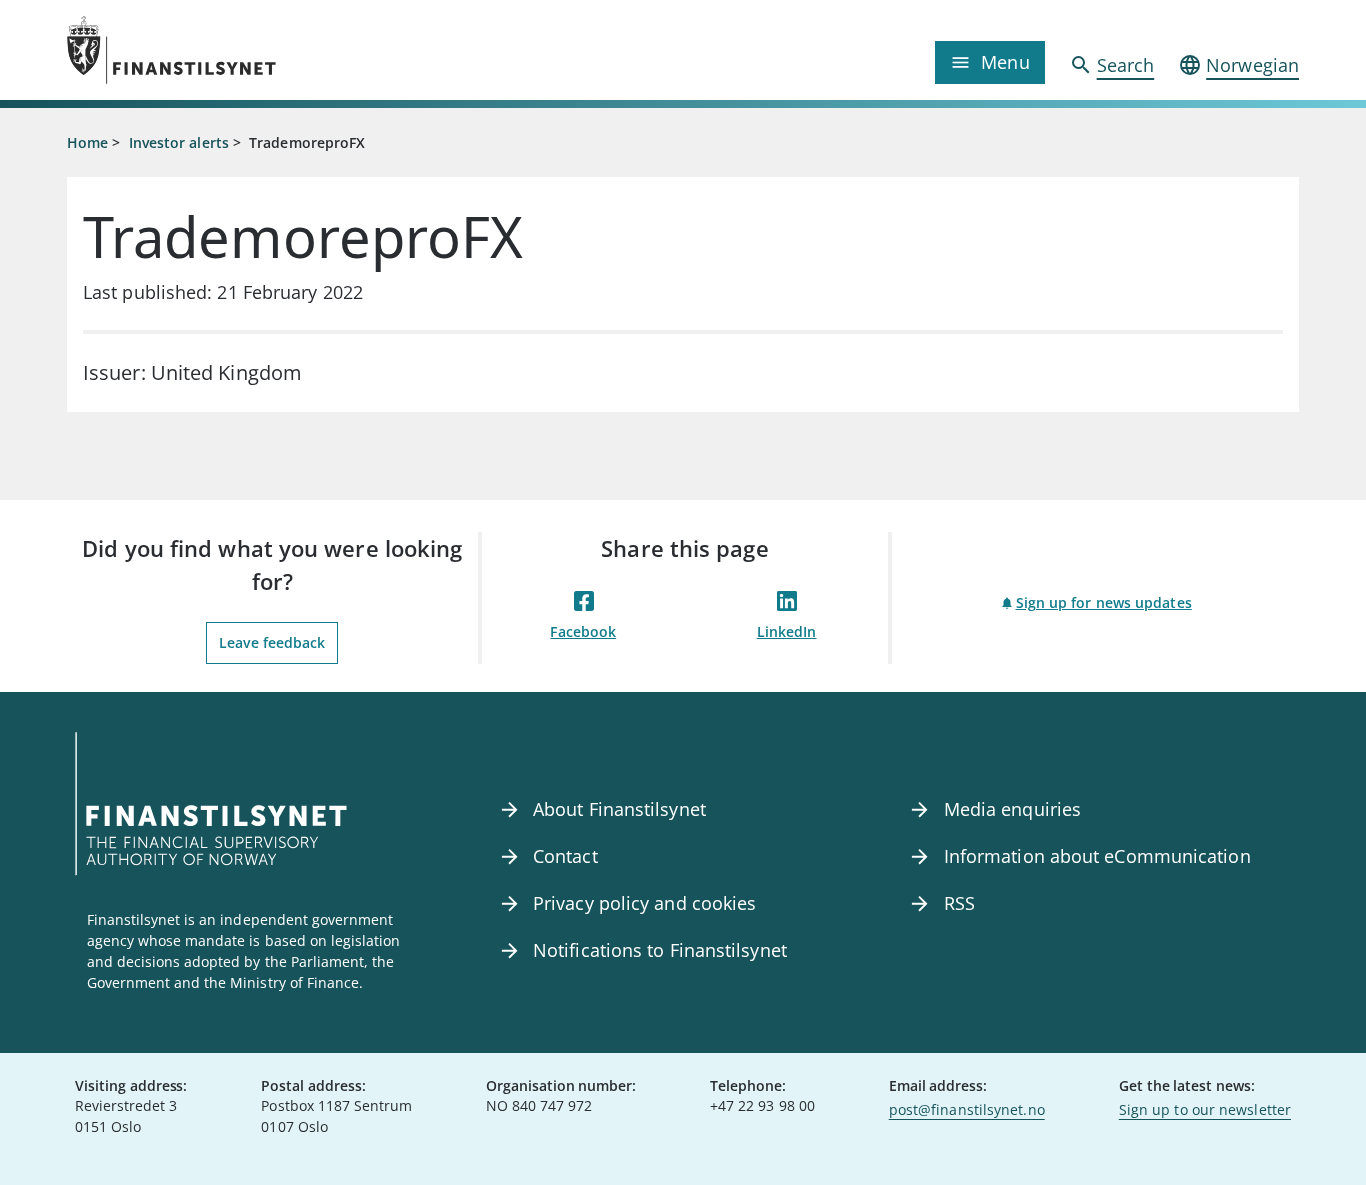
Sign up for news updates (1104, 602)
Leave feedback (272, 642)
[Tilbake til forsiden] (221, 50)
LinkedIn (787, 631)
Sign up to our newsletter (1205, 1109)
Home (87, 142)
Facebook (583, 631)
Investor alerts (179, 142)
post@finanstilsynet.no (967, 1109)
